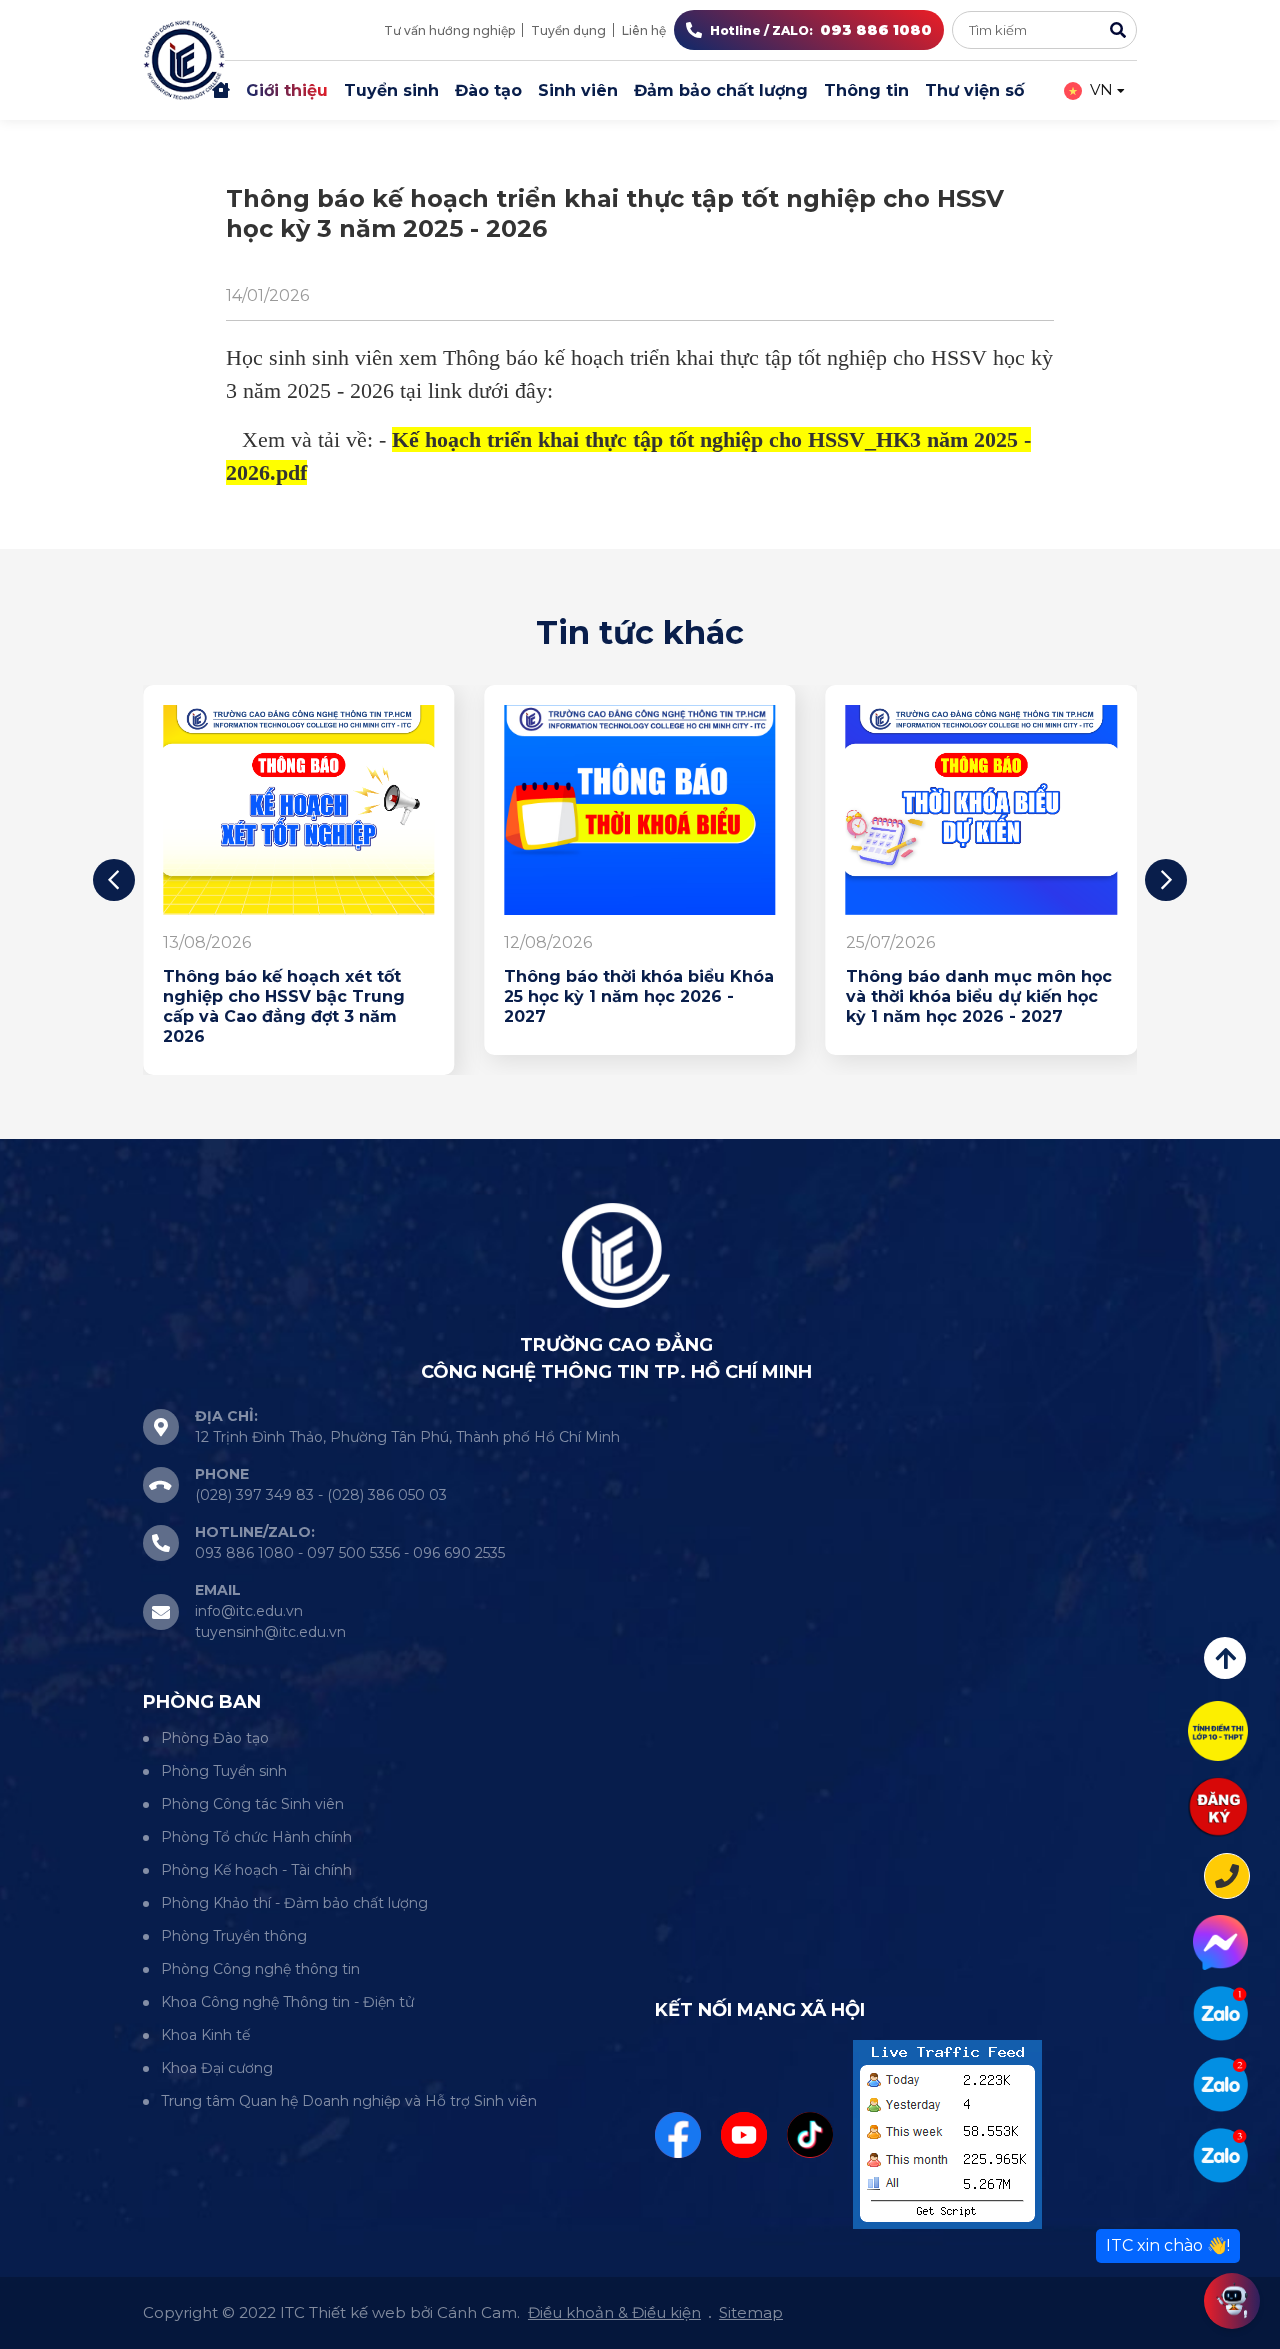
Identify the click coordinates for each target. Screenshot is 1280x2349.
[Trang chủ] (221, 91)
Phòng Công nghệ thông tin (260, 1969)
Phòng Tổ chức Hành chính (256, 1837)
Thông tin (866, 90)
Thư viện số (974, 90)
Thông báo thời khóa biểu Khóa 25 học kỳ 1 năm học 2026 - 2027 (639, 996)
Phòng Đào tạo (215, 1738)
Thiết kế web (357, 2312)
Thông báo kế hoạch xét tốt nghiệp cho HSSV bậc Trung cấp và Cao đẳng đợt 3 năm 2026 (284, 1006)
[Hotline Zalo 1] (1220, 2013)
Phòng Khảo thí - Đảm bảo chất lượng (294, 1903)
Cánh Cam (477, 2312)
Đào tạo (488, 90)
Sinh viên (578, 90)
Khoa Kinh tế (205, 2035)
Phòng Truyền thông (234, 1936)
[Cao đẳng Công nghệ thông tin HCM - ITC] (1220, 2084)
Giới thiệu (287, 90)
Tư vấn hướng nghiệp (449, 30)
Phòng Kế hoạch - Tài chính (256, 1870)
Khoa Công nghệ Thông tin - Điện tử (287, 2002)
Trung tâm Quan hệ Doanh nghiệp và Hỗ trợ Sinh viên (349, 2101)
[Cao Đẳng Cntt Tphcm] (1220, 2155)
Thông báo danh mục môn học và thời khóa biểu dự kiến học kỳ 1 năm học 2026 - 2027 (979, 996)
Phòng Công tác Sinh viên (252, 1804)
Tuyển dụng (568, 30)
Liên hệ (644, 30)
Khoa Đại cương (217, 2068)
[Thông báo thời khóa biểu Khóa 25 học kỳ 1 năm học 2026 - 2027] (639, 810)
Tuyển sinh (391, 90)
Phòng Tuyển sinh (224, 1771)
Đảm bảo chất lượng (721, 90)
